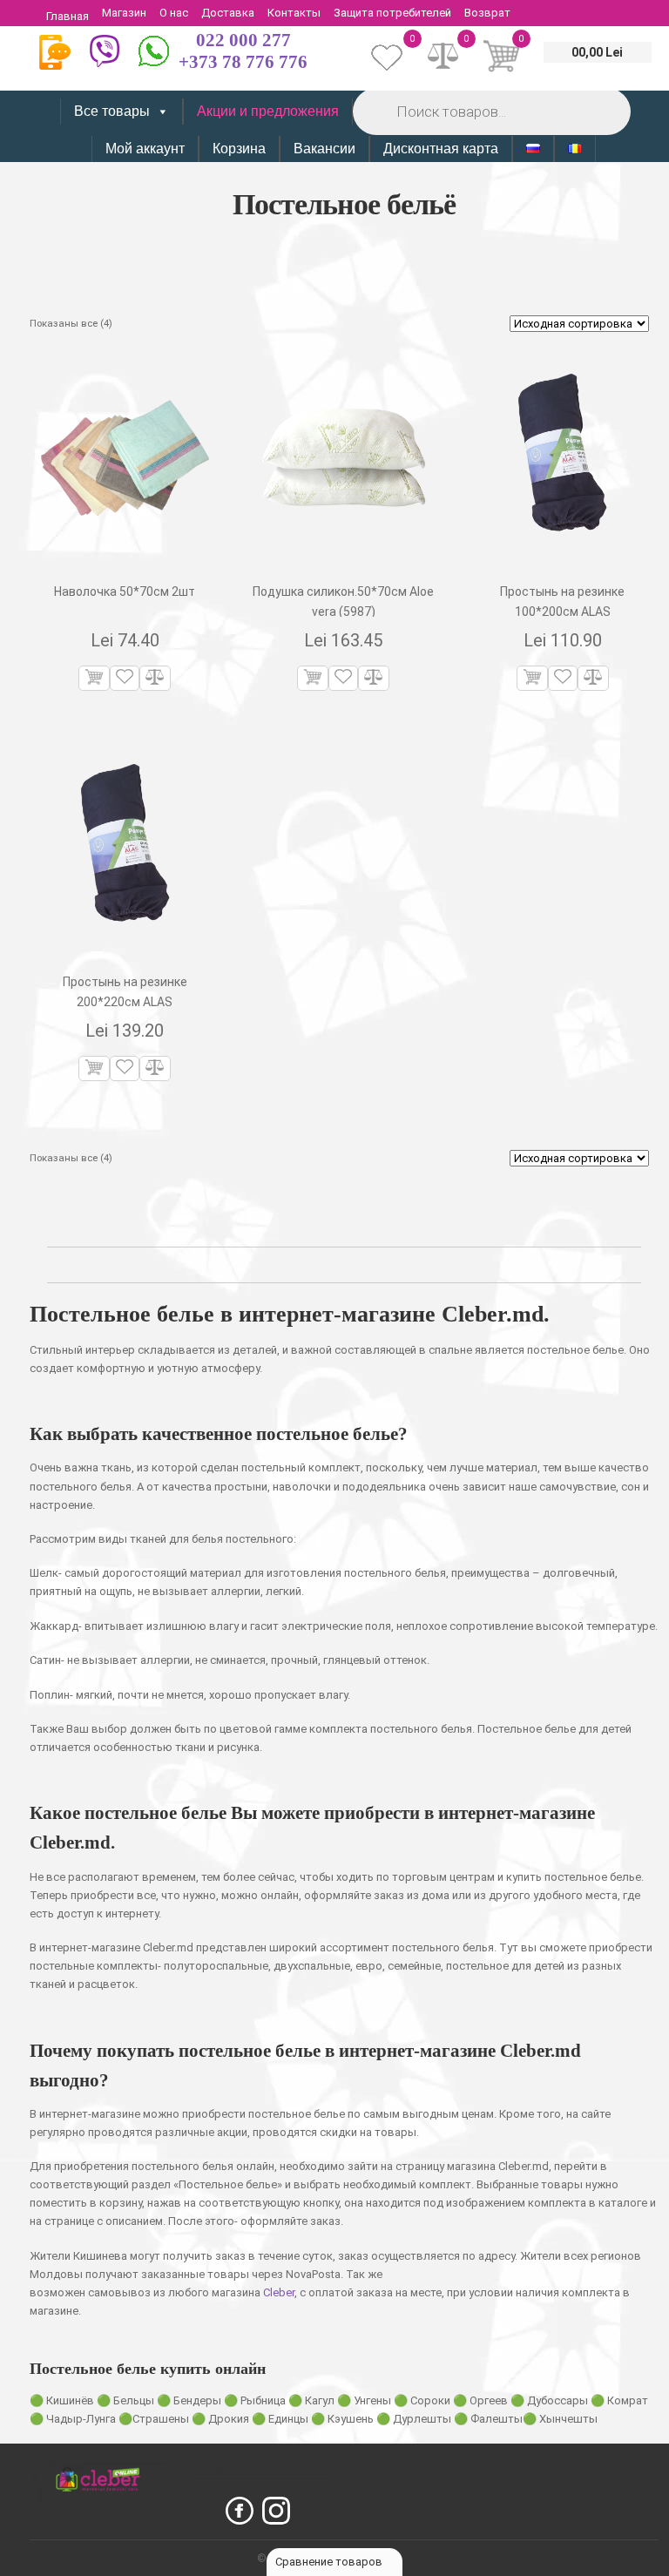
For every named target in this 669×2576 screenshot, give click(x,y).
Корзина (239, 149)
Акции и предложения (268, 111)
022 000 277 (243, 40)
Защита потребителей (392, 13)
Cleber (279, 2292)
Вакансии (324, 149)
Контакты (294, 13)
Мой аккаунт (145, 149)
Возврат (487, 13)
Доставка (228, 13)
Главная (68, 16)
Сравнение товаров (330, 2562)
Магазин (124, 13)
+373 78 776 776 (243, 62)
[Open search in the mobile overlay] (490, 111)
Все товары (112, 111)
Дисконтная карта (441, 149)
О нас (174, 13)
